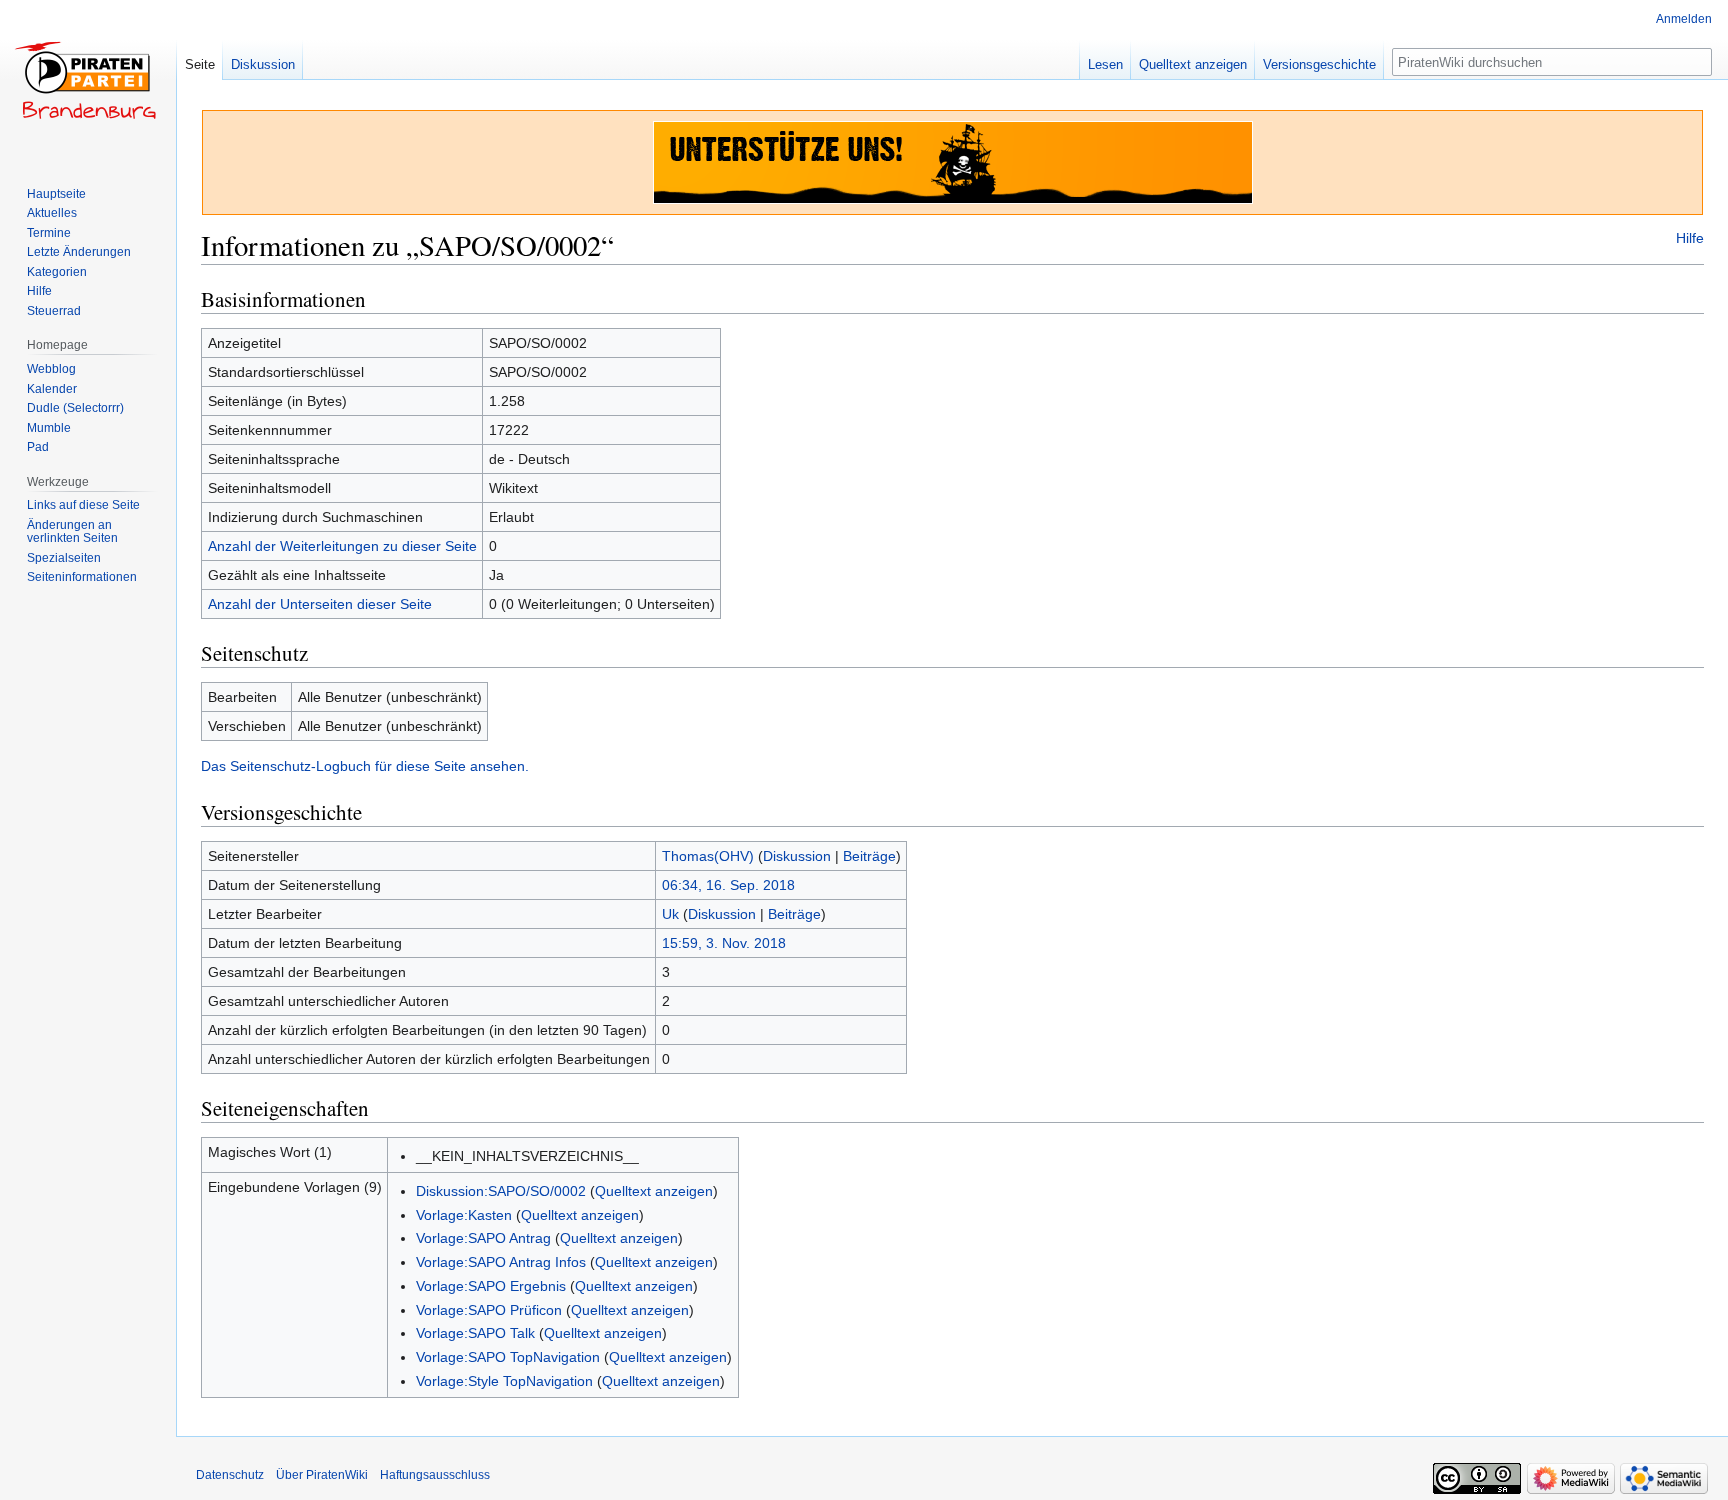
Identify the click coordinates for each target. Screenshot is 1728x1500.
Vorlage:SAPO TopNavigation (508, 1357)
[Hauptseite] (88, 80)
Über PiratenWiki (322, 1475)
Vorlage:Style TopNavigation (504, 1381)
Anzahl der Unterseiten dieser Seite (320, 604)
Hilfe (1690, 238)
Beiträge (869, 856)
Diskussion (797, 856)
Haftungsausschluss (435, 1475)
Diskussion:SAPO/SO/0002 (501, 1191)
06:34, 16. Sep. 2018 (728, 885)
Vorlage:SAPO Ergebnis (491, 1286)
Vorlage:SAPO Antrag (483, 1238)
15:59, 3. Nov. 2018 (724, 943)
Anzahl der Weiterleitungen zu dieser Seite (342, 546)
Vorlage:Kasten (464, 1215)
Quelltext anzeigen (654, 1191)
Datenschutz (230, 1475)
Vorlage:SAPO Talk (475, 1333)
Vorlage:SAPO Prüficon (489, 1310)
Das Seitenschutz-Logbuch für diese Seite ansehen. (365, 766)
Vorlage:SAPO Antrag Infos (501, 1262)
